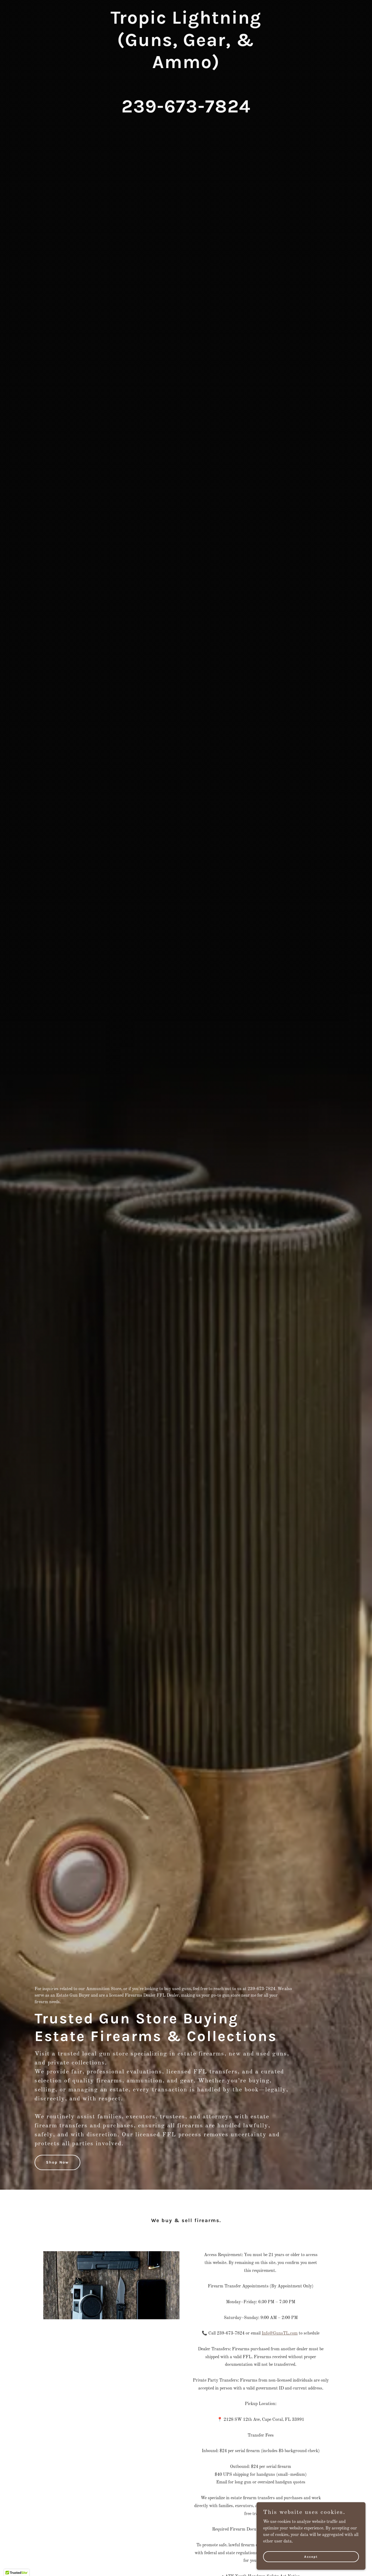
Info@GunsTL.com (280, 2333)
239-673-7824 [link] (261, 1989)
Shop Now (57, 2162)
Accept (311, 2556)
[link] (186, 111)
